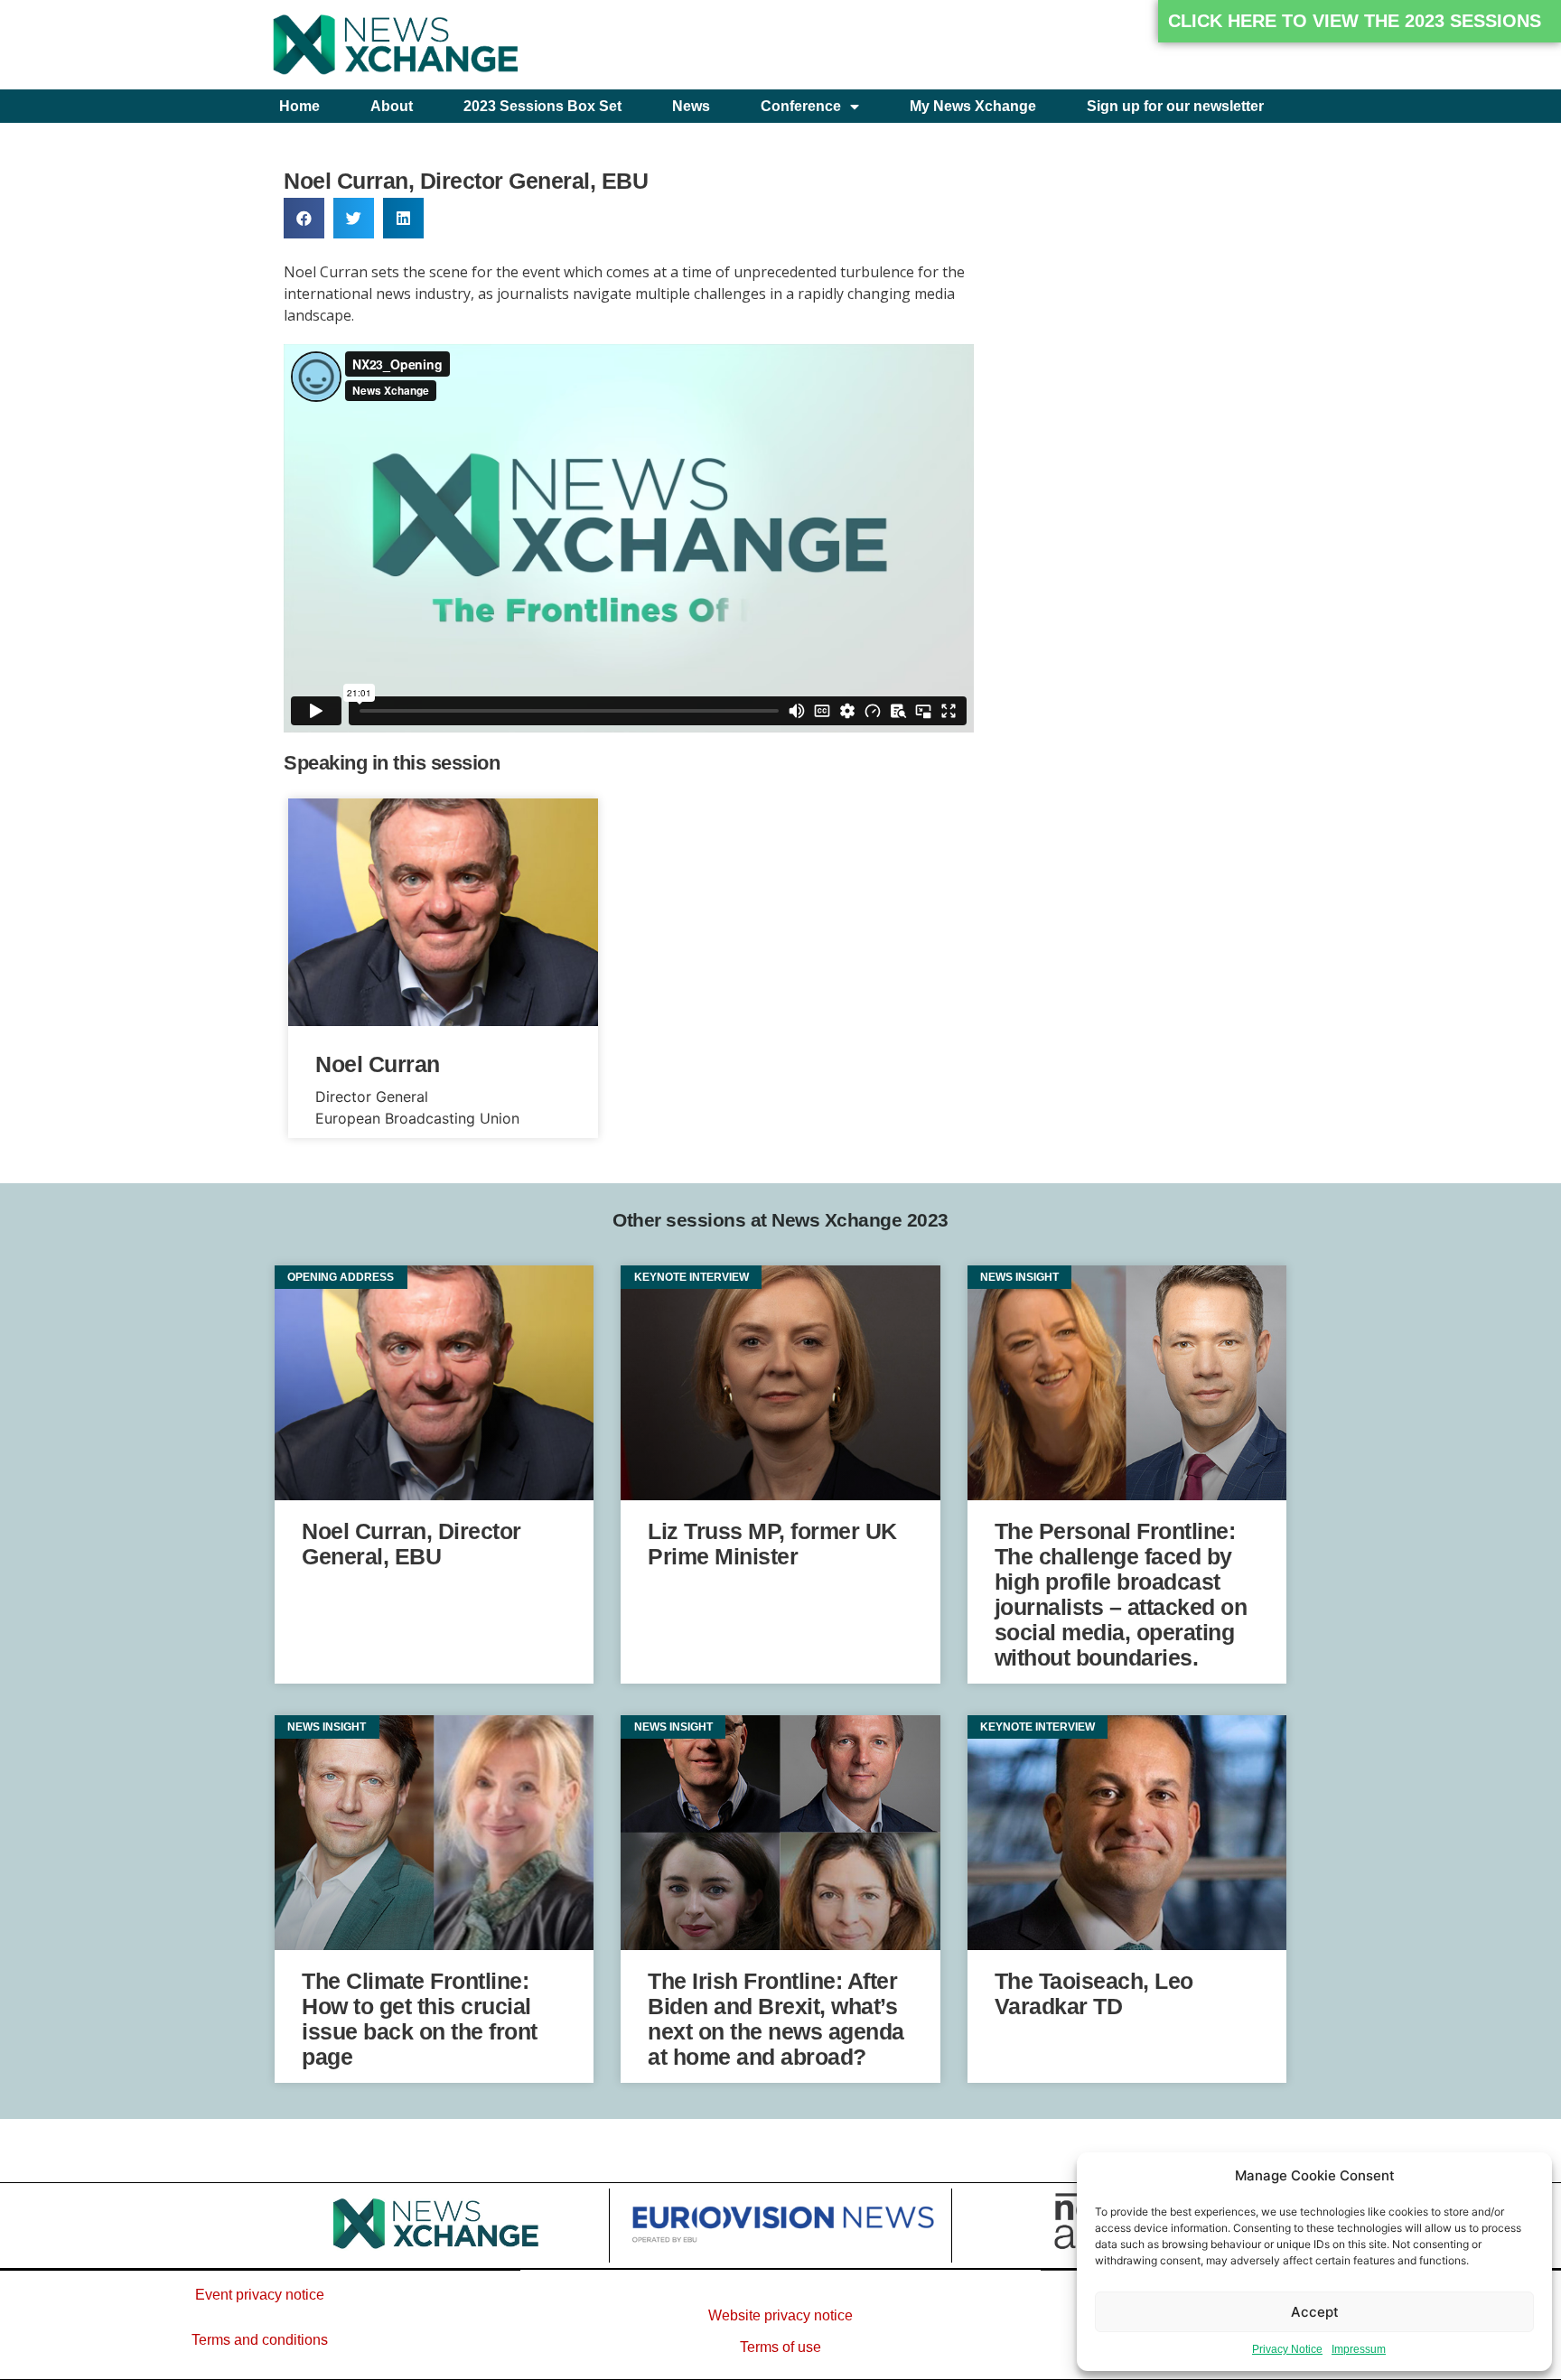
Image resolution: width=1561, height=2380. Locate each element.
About (392, 106)
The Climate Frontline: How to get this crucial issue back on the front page (420, 2019)
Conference (801, 106)
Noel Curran (378, 1064)
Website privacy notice (780, 2315)
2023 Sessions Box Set (542, 106)
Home (299, 106)
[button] (1360, 21)
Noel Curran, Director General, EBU (411, 1544)
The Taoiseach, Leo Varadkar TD (1094, 1993)
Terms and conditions (260, 2340)
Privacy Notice (1287, 2349)
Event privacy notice (260, 2295)
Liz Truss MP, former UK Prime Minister (772, 1544)
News (691, 106)
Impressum (1359, 2349)
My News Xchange (973, 106)
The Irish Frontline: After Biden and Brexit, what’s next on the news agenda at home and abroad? (776, 2019)
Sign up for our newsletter (1175, 106)
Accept (1315, 2312)
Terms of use (780, 2347)
